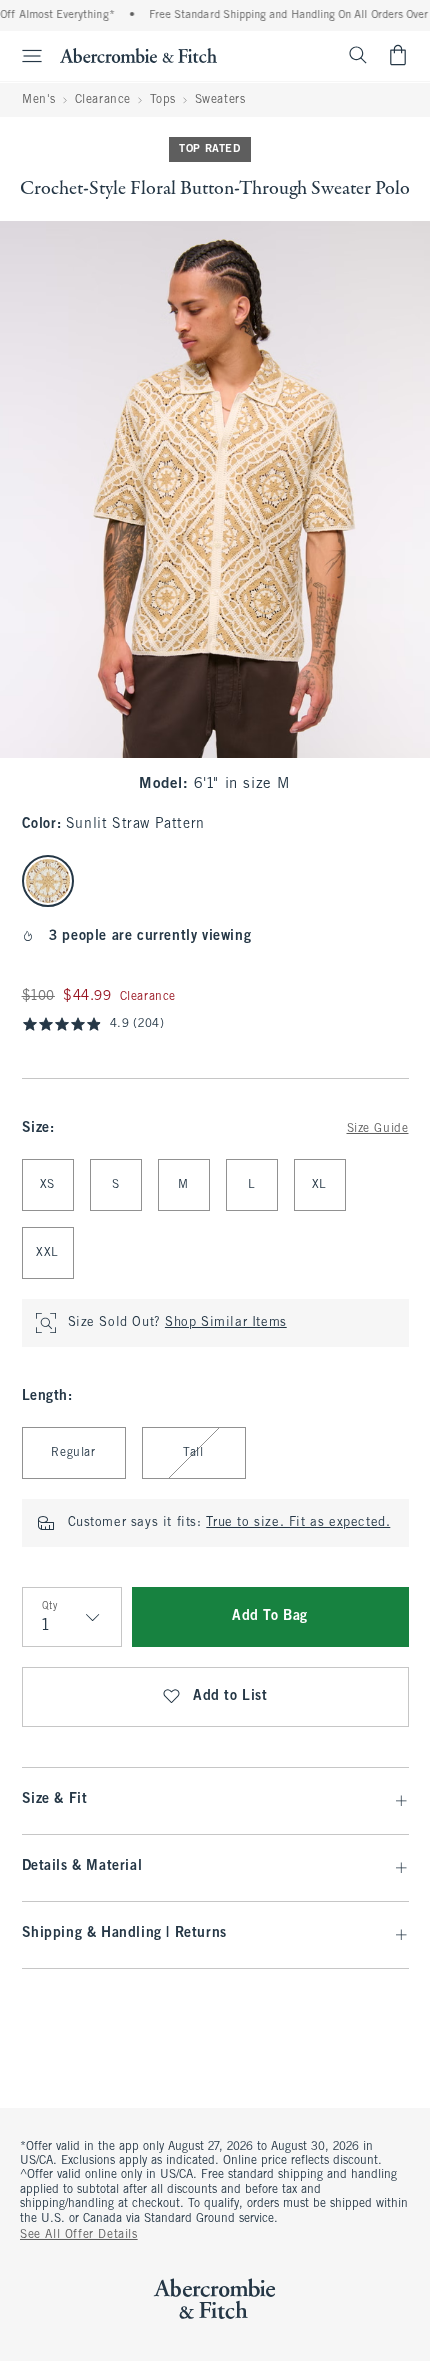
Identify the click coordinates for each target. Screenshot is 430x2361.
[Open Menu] (24, 56)
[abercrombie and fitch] (138, 55)
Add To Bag (270, 1616)
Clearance (103, 100)
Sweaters (220, 100)
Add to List (230, 1696)
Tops (163, 100)
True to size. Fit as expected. (298, 1523)
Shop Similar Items (226, 1323)
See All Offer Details (79, 2235)
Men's (39, 100)
